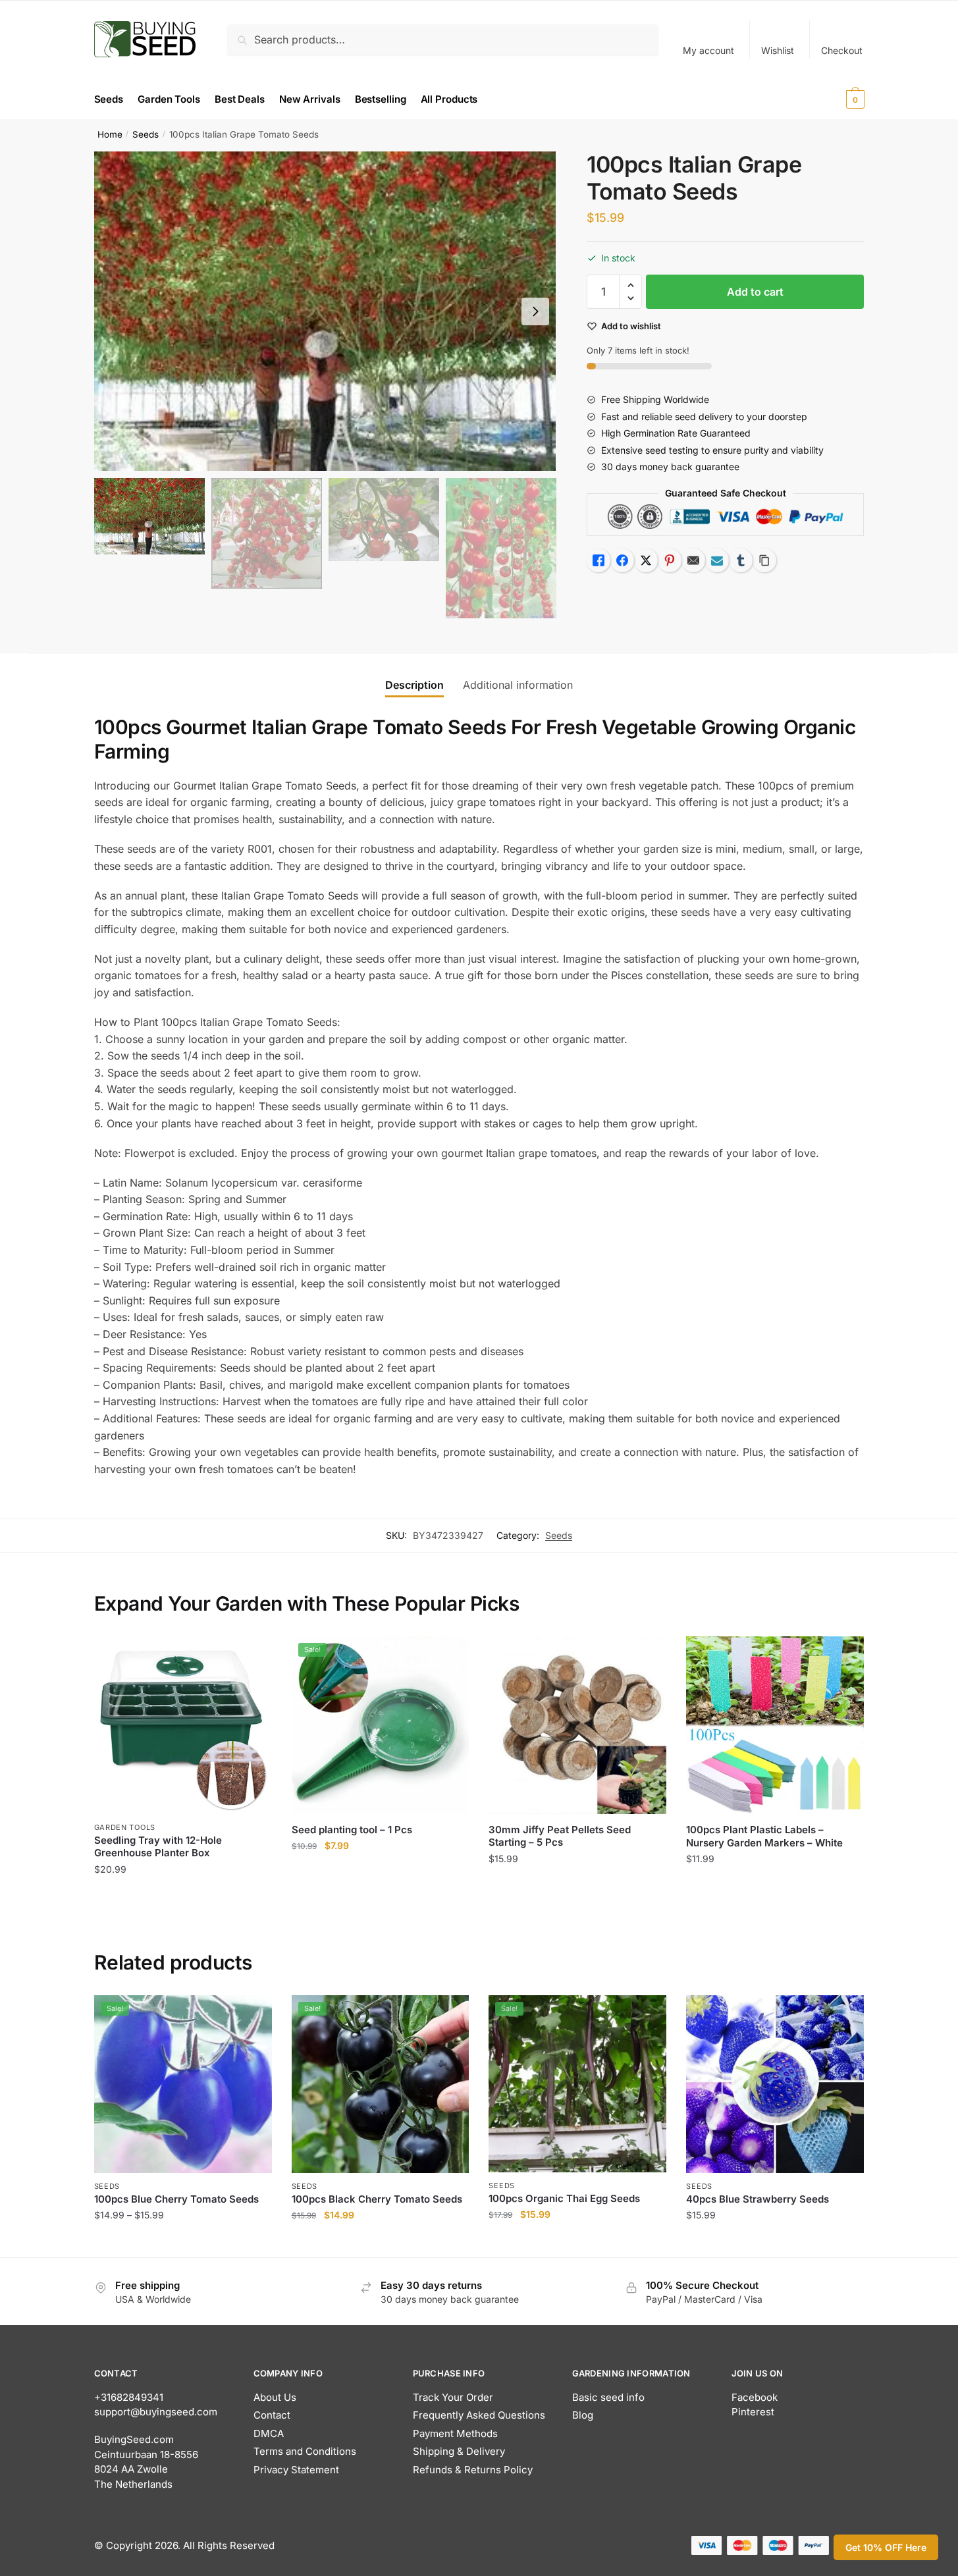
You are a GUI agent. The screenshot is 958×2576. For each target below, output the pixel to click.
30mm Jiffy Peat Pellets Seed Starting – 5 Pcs (560, 1836)
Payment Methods (455, 2433)
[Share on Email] (693, 560)
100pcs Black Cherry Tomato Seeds (377, 2199)
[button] (535, 311)
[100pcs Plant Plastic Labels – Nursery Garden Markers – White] (775, 1726)
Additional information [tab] (518, 685)
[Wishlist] (252, 1656)
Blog (583, 2415)
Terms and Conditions (305, 2451)
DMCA (269, 2433)
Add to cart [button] (183, 1895)
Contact (272, 2415)
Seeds (146, 134)
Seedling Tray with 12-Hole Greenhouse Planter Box (158, 1847)
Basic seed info (608, 2397)
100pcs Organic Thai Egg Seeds (564, 2198)
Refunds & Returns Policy (473, 2470)
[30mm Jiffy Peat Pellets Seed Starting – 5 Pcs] (577, 1725)
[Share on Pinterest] (670, 560)
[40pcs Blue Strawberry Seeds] (775, 2084)
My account (708, 50)
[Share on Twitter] (646, 560)
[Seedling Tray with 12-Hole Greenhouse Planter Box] (183, 1725)
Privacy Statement (296, 2470)
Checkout (842, 50)
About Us (275, 2397)
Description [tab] (414, 685)
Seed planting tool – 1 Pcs (352, 1830)
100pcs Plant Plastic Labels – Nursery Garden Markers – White (764, 1836)
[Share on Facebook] (622, 560)
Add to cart (755, 292)
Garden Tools (125, 1827)
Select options (183, 2242)
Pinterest (753, 2412)
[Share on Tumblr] (741, 560)
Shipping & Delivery (459, 2451)
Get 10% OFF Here (886, 2547)
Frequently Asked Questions (479, 2415)
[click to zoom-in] (325, 311)
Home (110, 134)
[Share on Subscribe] (717, 560)
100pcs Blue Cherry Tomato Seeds (176, 2199)
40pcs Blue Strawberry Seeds (758, 2199)
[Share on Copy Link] (764, 560)
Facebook (755, 2397)
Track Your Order (453, 2397)
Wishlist (778, 50)
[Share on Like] (599, 560)
